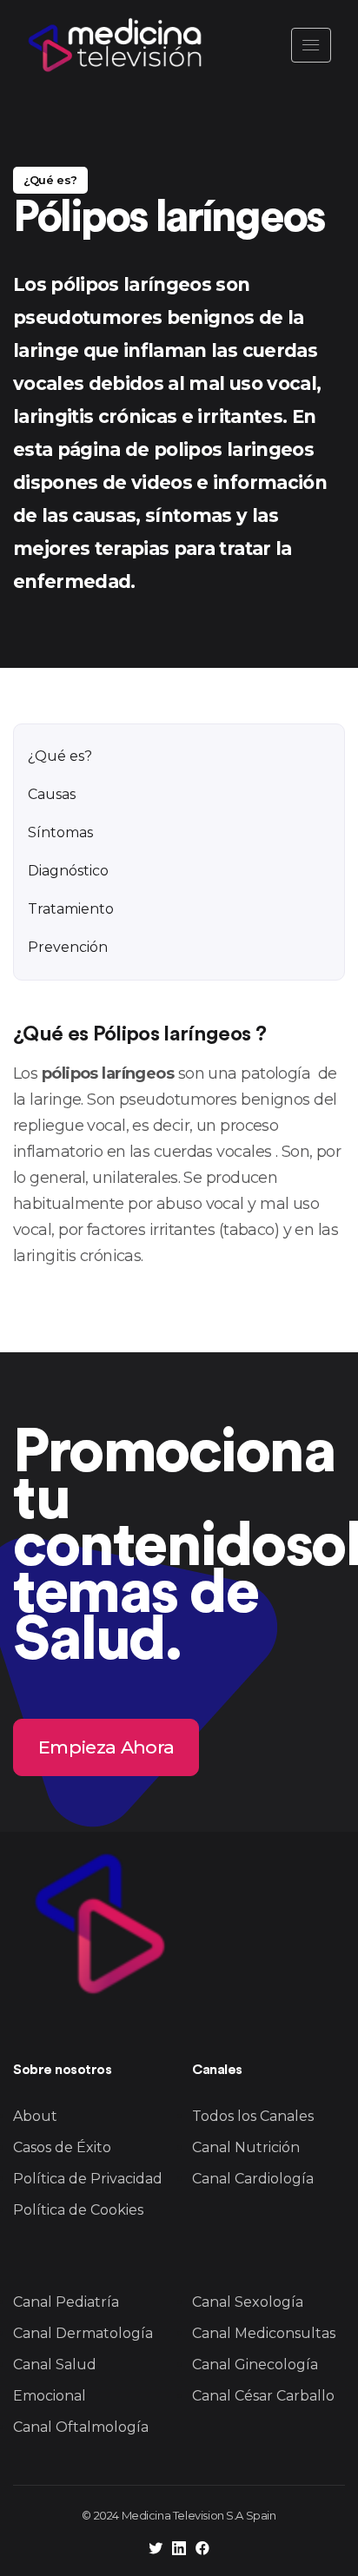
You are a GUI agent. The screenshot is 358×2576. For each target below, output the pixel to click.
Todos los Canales (253, 2116)
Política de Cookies (78, 2210)
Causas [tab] (52, 794)
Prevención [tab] (68, 947)
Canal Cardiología (253, 2179)
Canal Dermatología (83, 2333)
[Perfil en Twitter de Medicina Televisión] (156, 2550)
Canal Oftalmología (81, 2427)
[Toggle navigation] (311, 45)
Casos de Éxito (62, 2147)
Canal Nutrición (246, 2147)
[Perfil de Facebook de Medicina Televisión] (202, 2550)
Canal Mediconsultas (264, 2333)
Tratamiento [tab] (71, 909)
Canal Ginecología (255, 2365)
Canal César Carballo (263, 2396)
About (35, 2116)
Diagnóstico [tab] (68, 871)
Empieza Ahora (106, 1746)
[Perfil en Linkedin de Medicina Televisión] (179, 2550)
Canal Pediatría (66, 2302)
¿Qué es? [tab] (60, 756)
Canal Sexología (248, 2302)
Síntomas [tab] (60, 832)
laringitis (44, 1256)
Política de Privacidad (88, 2179)
